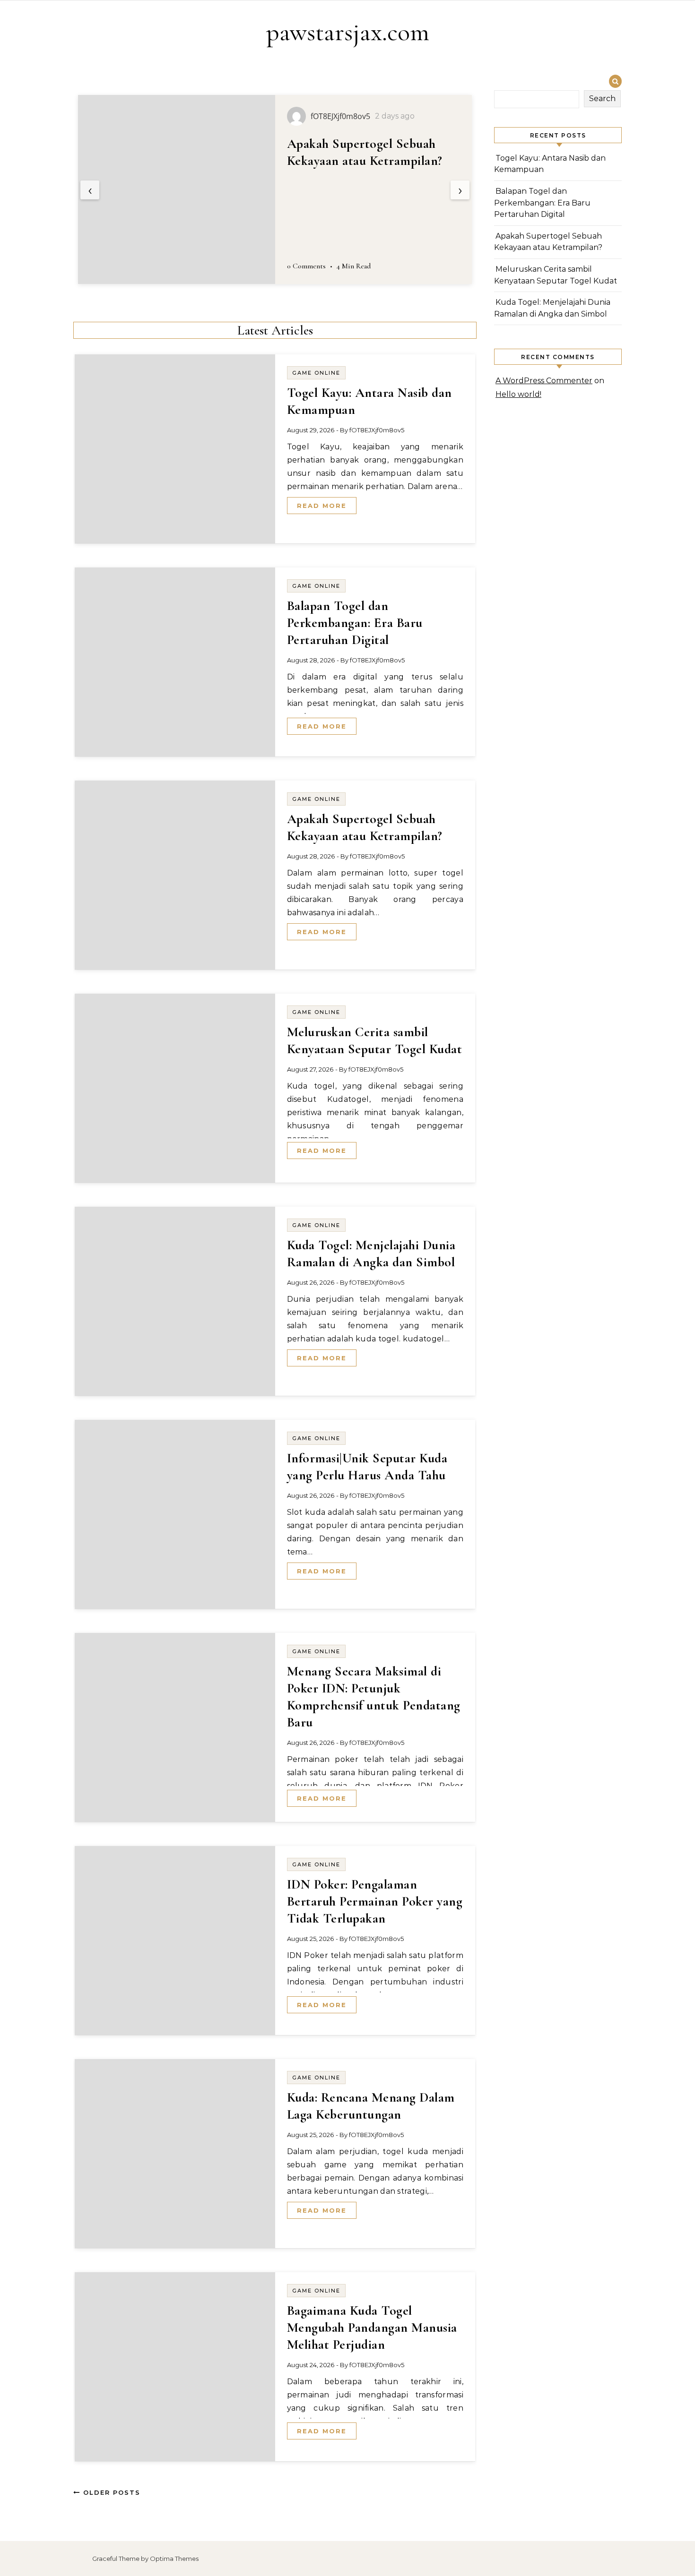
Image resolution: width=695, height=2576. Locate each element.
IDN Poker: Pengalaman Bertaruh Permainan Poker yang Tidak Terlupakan (375, 1901)
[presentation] (90, 190)
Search (602, 99)
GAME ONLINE (316, 373)
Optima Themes (174, 2559)
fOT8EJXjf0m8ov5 (377, 430)
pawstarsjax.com (348, 32)
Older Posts (110, 2492)
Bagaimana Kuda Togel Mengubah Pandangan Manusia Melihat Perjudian (372, 2327)
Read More (322, 506)
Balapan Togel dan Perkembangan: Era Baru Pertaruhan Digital (355, 623)
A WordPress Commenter (544, 381)
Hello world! (518, 394)
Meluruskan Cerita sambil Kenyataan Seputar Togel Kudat (358, 161)
